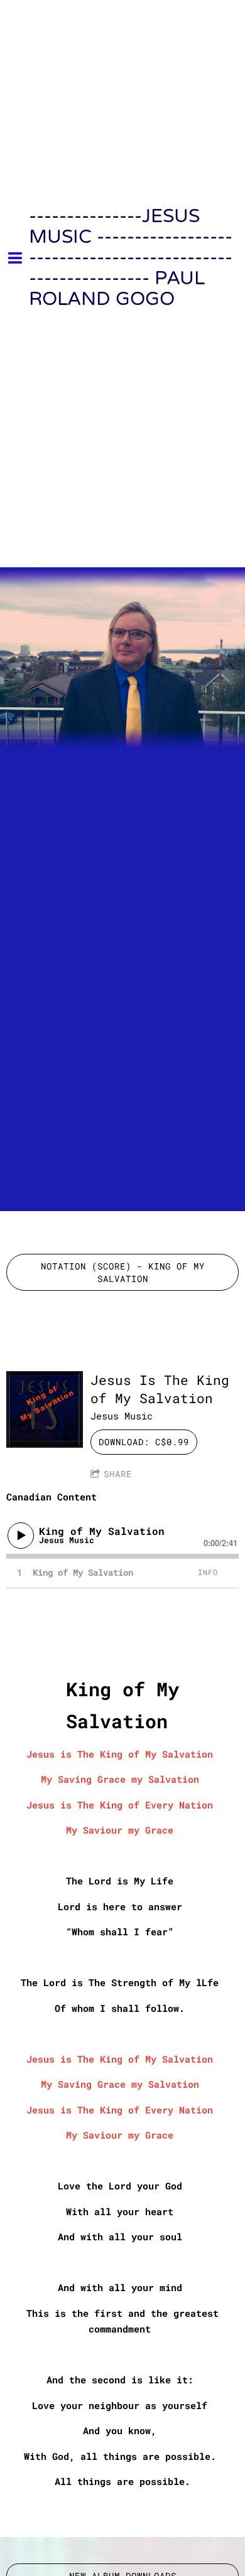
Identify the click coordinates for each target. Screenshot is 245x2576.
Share (118, 1474)
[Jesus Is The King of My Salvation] (45, 1409)
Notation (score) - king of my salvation (123, 1272)
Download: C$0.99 (144, 1442)
